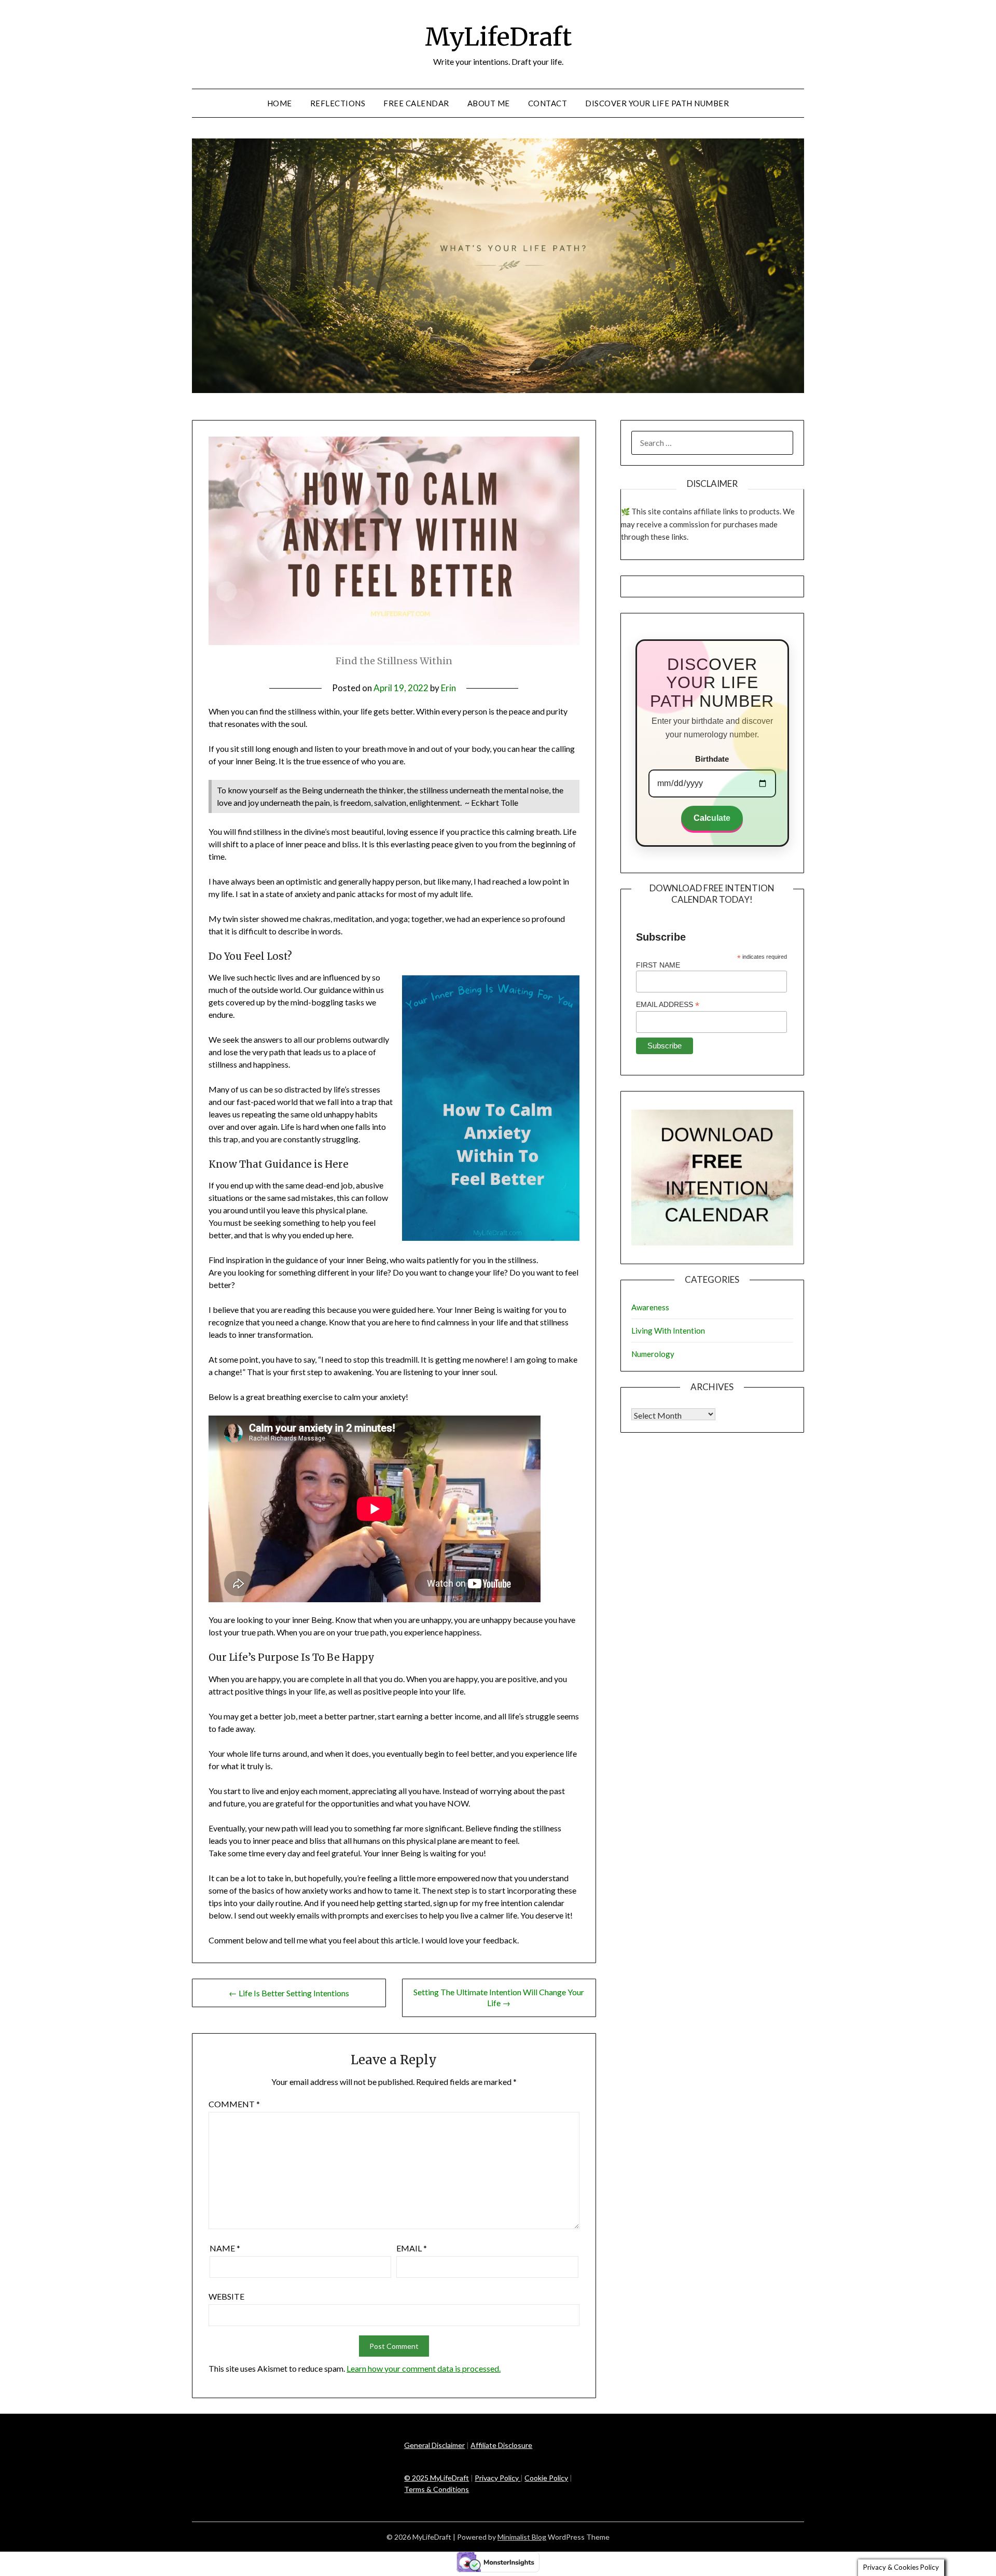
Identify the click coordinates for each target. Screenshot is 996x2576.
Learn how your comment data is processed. (424, 2368)
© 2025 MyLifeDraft (437, 2478)
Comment (234, 2104)
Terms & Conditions (437, 2489)
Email (412, 2248)
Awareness (650, 1307)
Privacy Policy (497, 2478)
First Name (658, 965)
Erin (448, 688)
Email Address (668, 1005)
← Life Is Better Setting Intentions (289, 1993)
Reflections (338, 103)
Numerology (653, 1354)
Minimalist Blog (522, 2537)
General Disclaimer (434, 2445)
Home (280, 103)
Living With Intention (668, 1331)
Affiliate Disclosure (501, 2445)
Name (225, 2248)
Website (226, 2296)
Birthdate (712, 759)
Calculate (712, 818)
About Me (489, 103)
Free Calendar (416, 103)
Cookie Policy (546, 2478)
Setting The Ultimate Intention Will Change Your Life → (499, 1997)
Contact (548, 103)
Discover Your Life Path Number (657, 103)
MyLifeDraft (498, 37)
